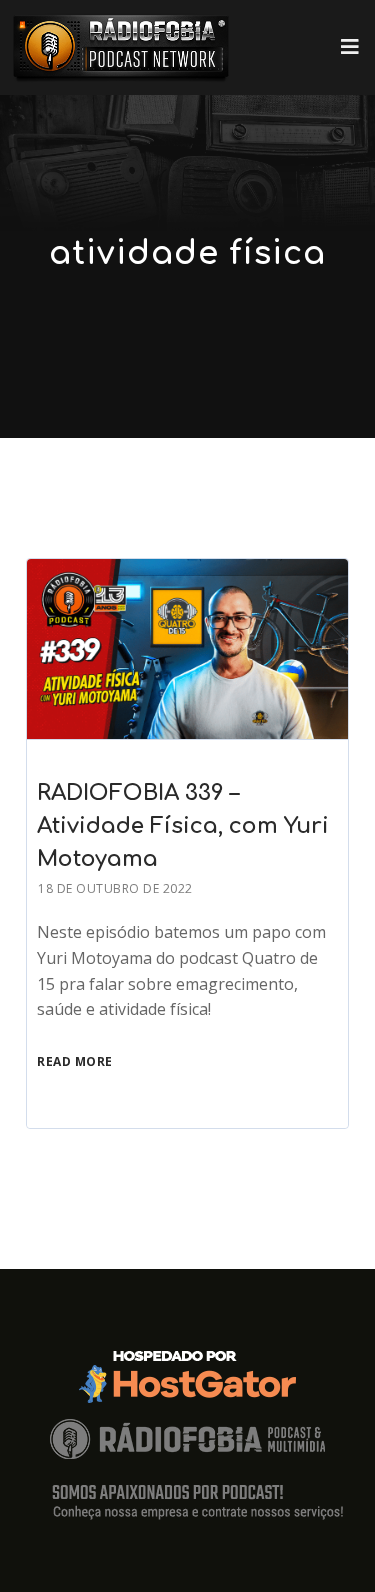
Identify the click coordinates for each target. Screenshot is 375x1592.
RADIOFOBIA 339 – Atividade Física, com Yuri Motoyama (183, 826)
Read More (75, 1061)
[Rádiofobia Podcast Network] (121, 47)
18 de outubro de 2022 (115, 888)
